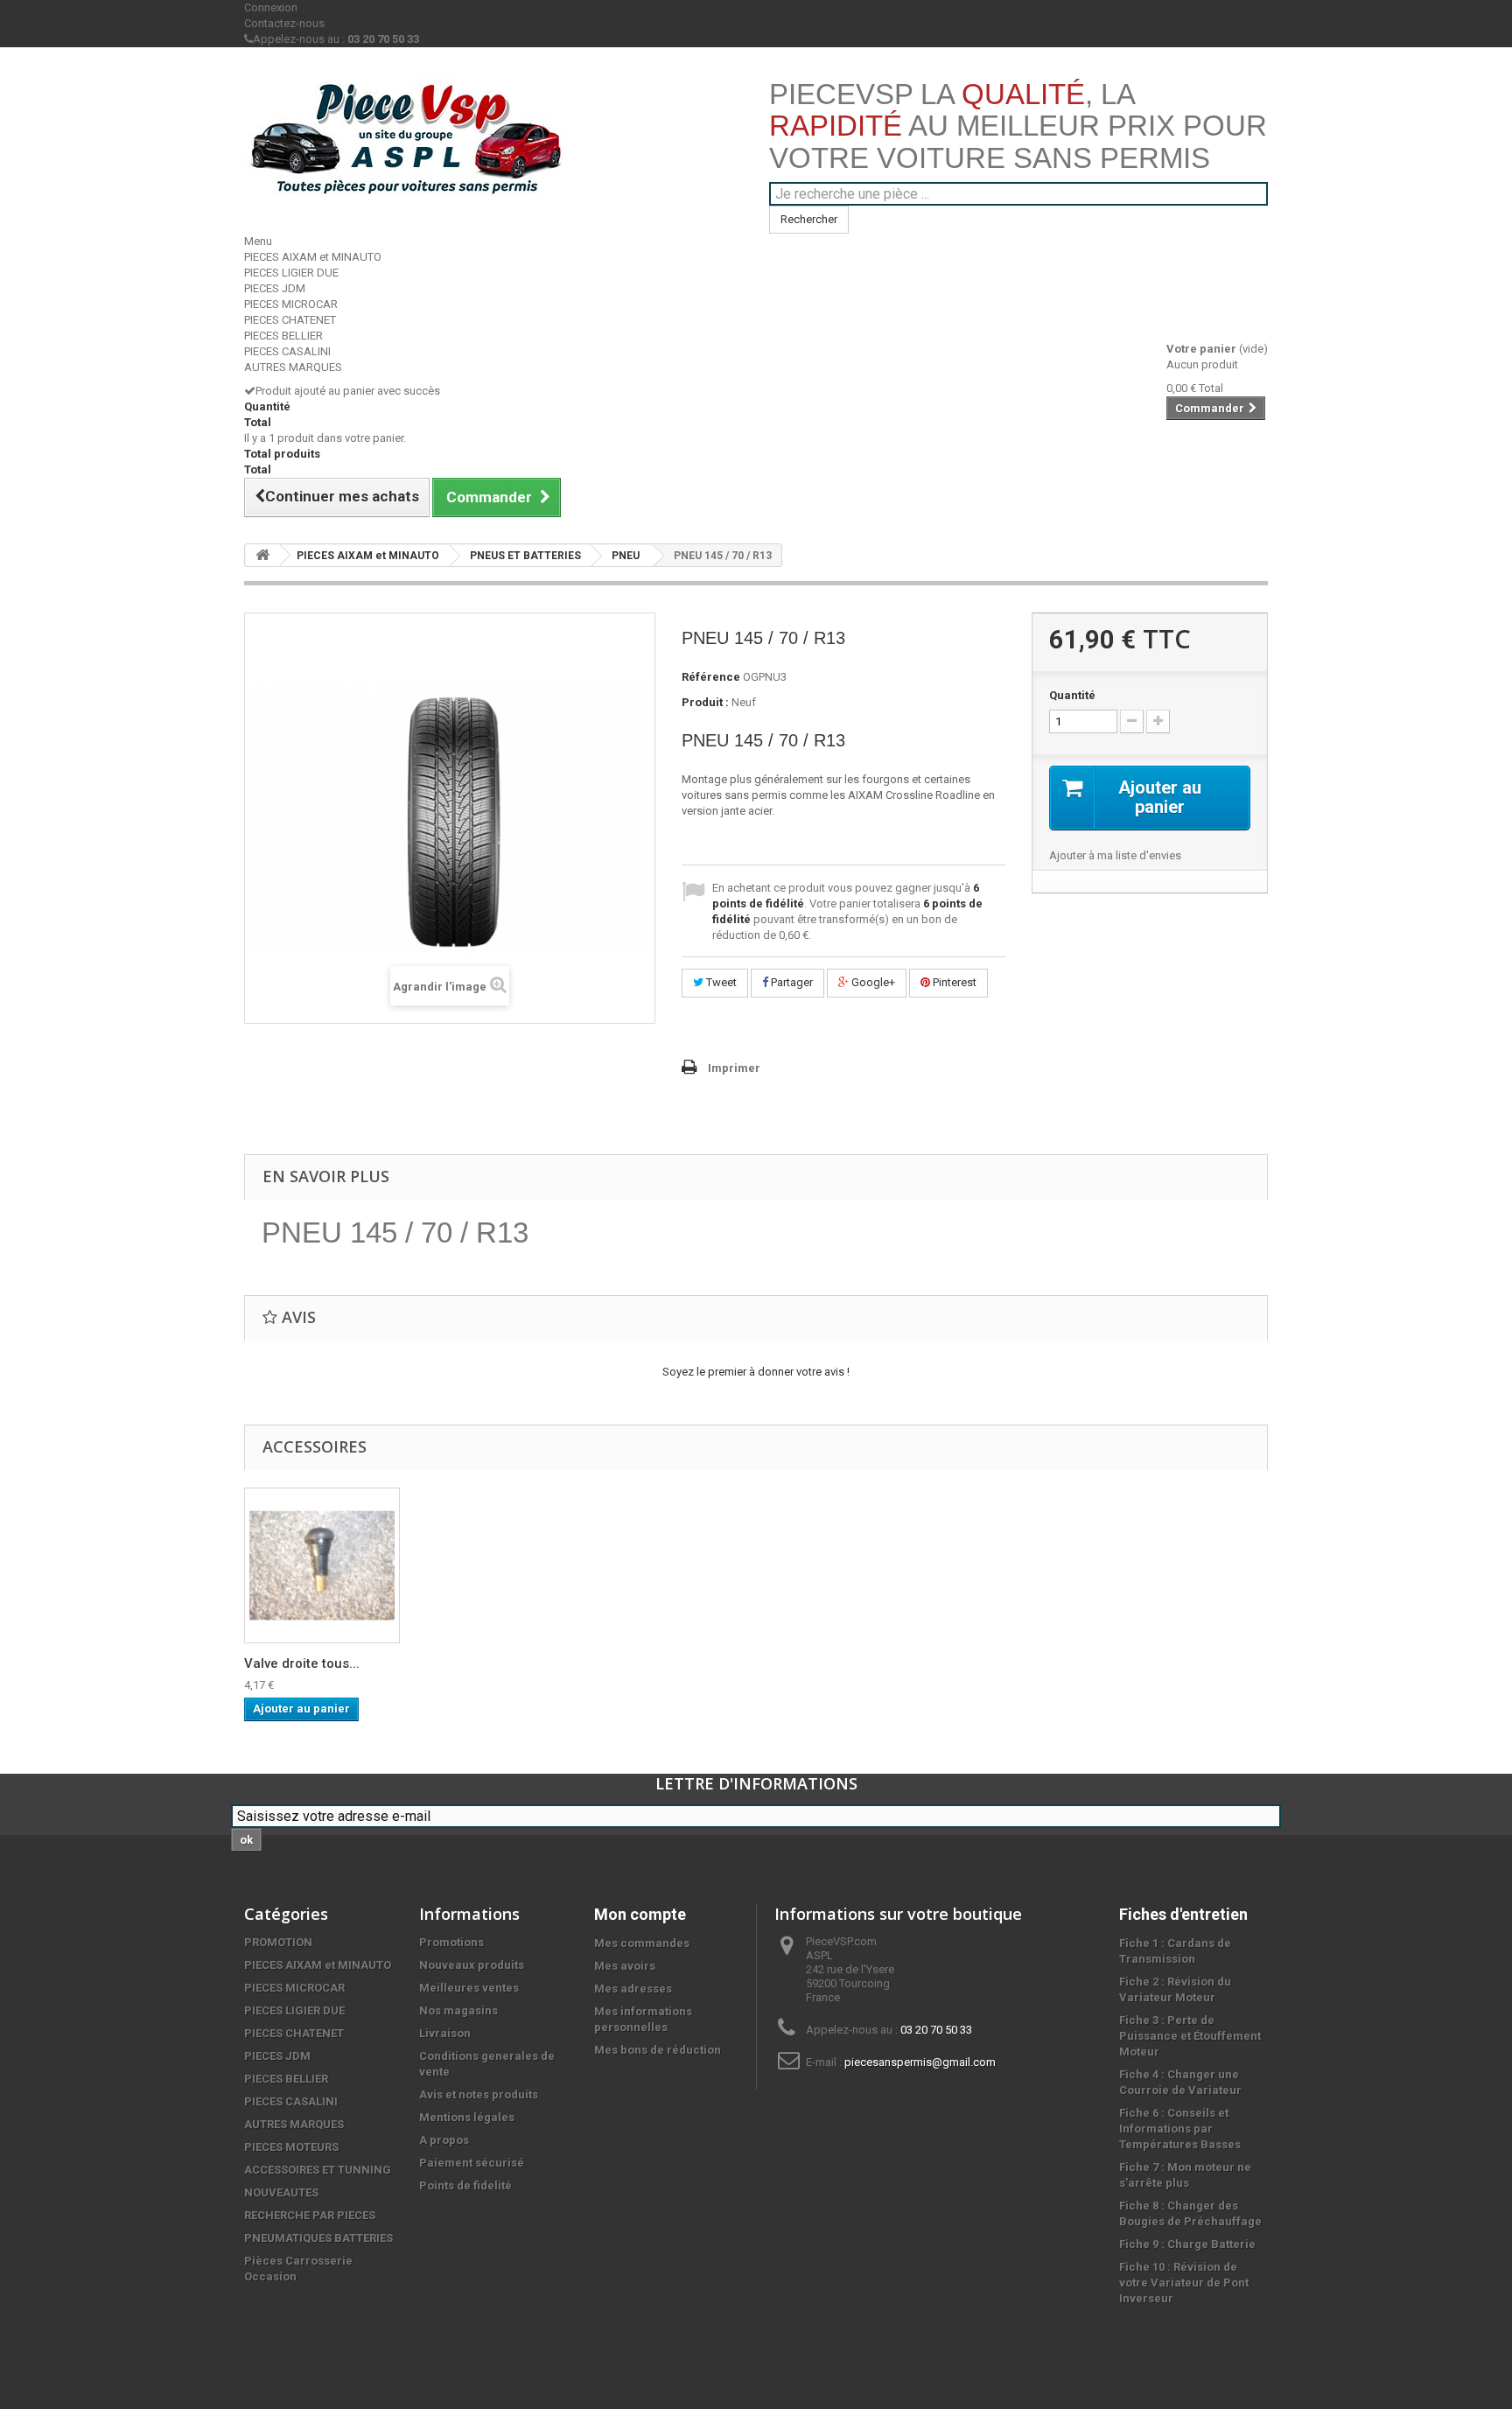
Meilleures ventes (469, 1988)
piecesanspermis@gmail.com (920, 2062)
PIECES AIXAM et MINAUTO (313, 257)
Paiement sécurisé (472, 2163)
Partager (791, 982)
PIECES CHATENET (290, 320)
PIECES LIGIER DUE (291, 273)
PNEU (626, 556)
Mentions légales (467, 2117)
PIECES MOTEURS (291, 2147)
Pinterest (953, 982)
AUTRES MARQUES (293, 367)
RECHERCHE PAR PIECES (310, 2215)
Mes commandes (642, 1943)
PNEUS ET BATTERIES (525, 556)
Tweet (720, 982)
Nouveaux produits (472, 1965)
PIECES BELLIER (283, 336)
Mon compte (640, 1914)
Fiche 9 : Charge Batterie (1187, 2244)
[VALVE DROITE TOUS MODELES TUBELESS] (322, 1565)
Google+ (872, 982)
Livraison (445, 2033)
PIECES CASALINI (287, 351)
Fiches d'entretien (1183, 1914)
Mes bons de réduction (658, 2050)
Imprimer (734, 1068)
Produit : (705, 702)
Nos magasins (458, 2010)
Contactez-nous (284, 23)
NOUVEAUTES (281, 2192)
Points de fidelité (465, 2185)
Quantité (1072, 695)
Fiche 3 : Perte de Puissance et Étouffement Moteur (1190, 2036)
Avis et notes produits (479, 2094)
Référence (711, 677)
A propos (444, 2140)
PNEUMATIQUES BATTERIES (318, 2238)
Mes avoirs (625, 1966)
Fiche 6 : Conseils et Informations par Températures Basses (1180, 2129)
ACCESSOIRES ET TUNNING (318, 2170)
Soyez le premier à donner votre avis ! (756, 1372)
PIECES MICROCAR (291, 304)
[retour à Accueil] (262, 555)
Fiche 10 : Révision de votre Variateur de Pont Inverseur (1184, 2283)
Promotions (451, 1942)
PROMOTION (278, 1942)
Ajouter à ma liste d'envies (1115, 855)
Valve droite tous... (302, 1663)
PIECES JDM (275, 288)
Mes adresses (633, 1989)
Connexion (271, 7)
